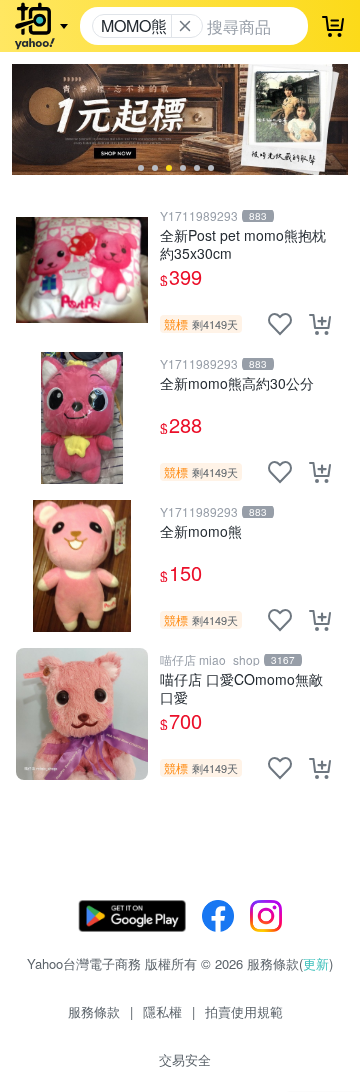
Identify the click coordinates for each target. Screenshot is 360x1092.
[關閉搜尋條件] (185, 26)
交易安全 (185, 1059)
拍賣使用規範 (244, 1011)
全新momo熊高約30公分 (237, 383)
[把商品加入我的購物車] (320, 324)
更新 (316, 963)
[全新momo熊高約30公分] (82, 418)
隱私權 (162, 1011)
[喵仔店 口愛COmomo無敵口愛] (82, 714)
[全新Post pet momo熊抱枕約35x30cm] (82, 270)
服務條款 (94, 1011)
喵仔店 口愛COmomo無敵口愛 (241, 687)
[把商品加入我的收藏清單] (280, 324)
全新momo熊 (201, 531)
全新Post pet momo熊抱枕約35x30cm (243, 243)
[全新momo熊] (82, 566)
